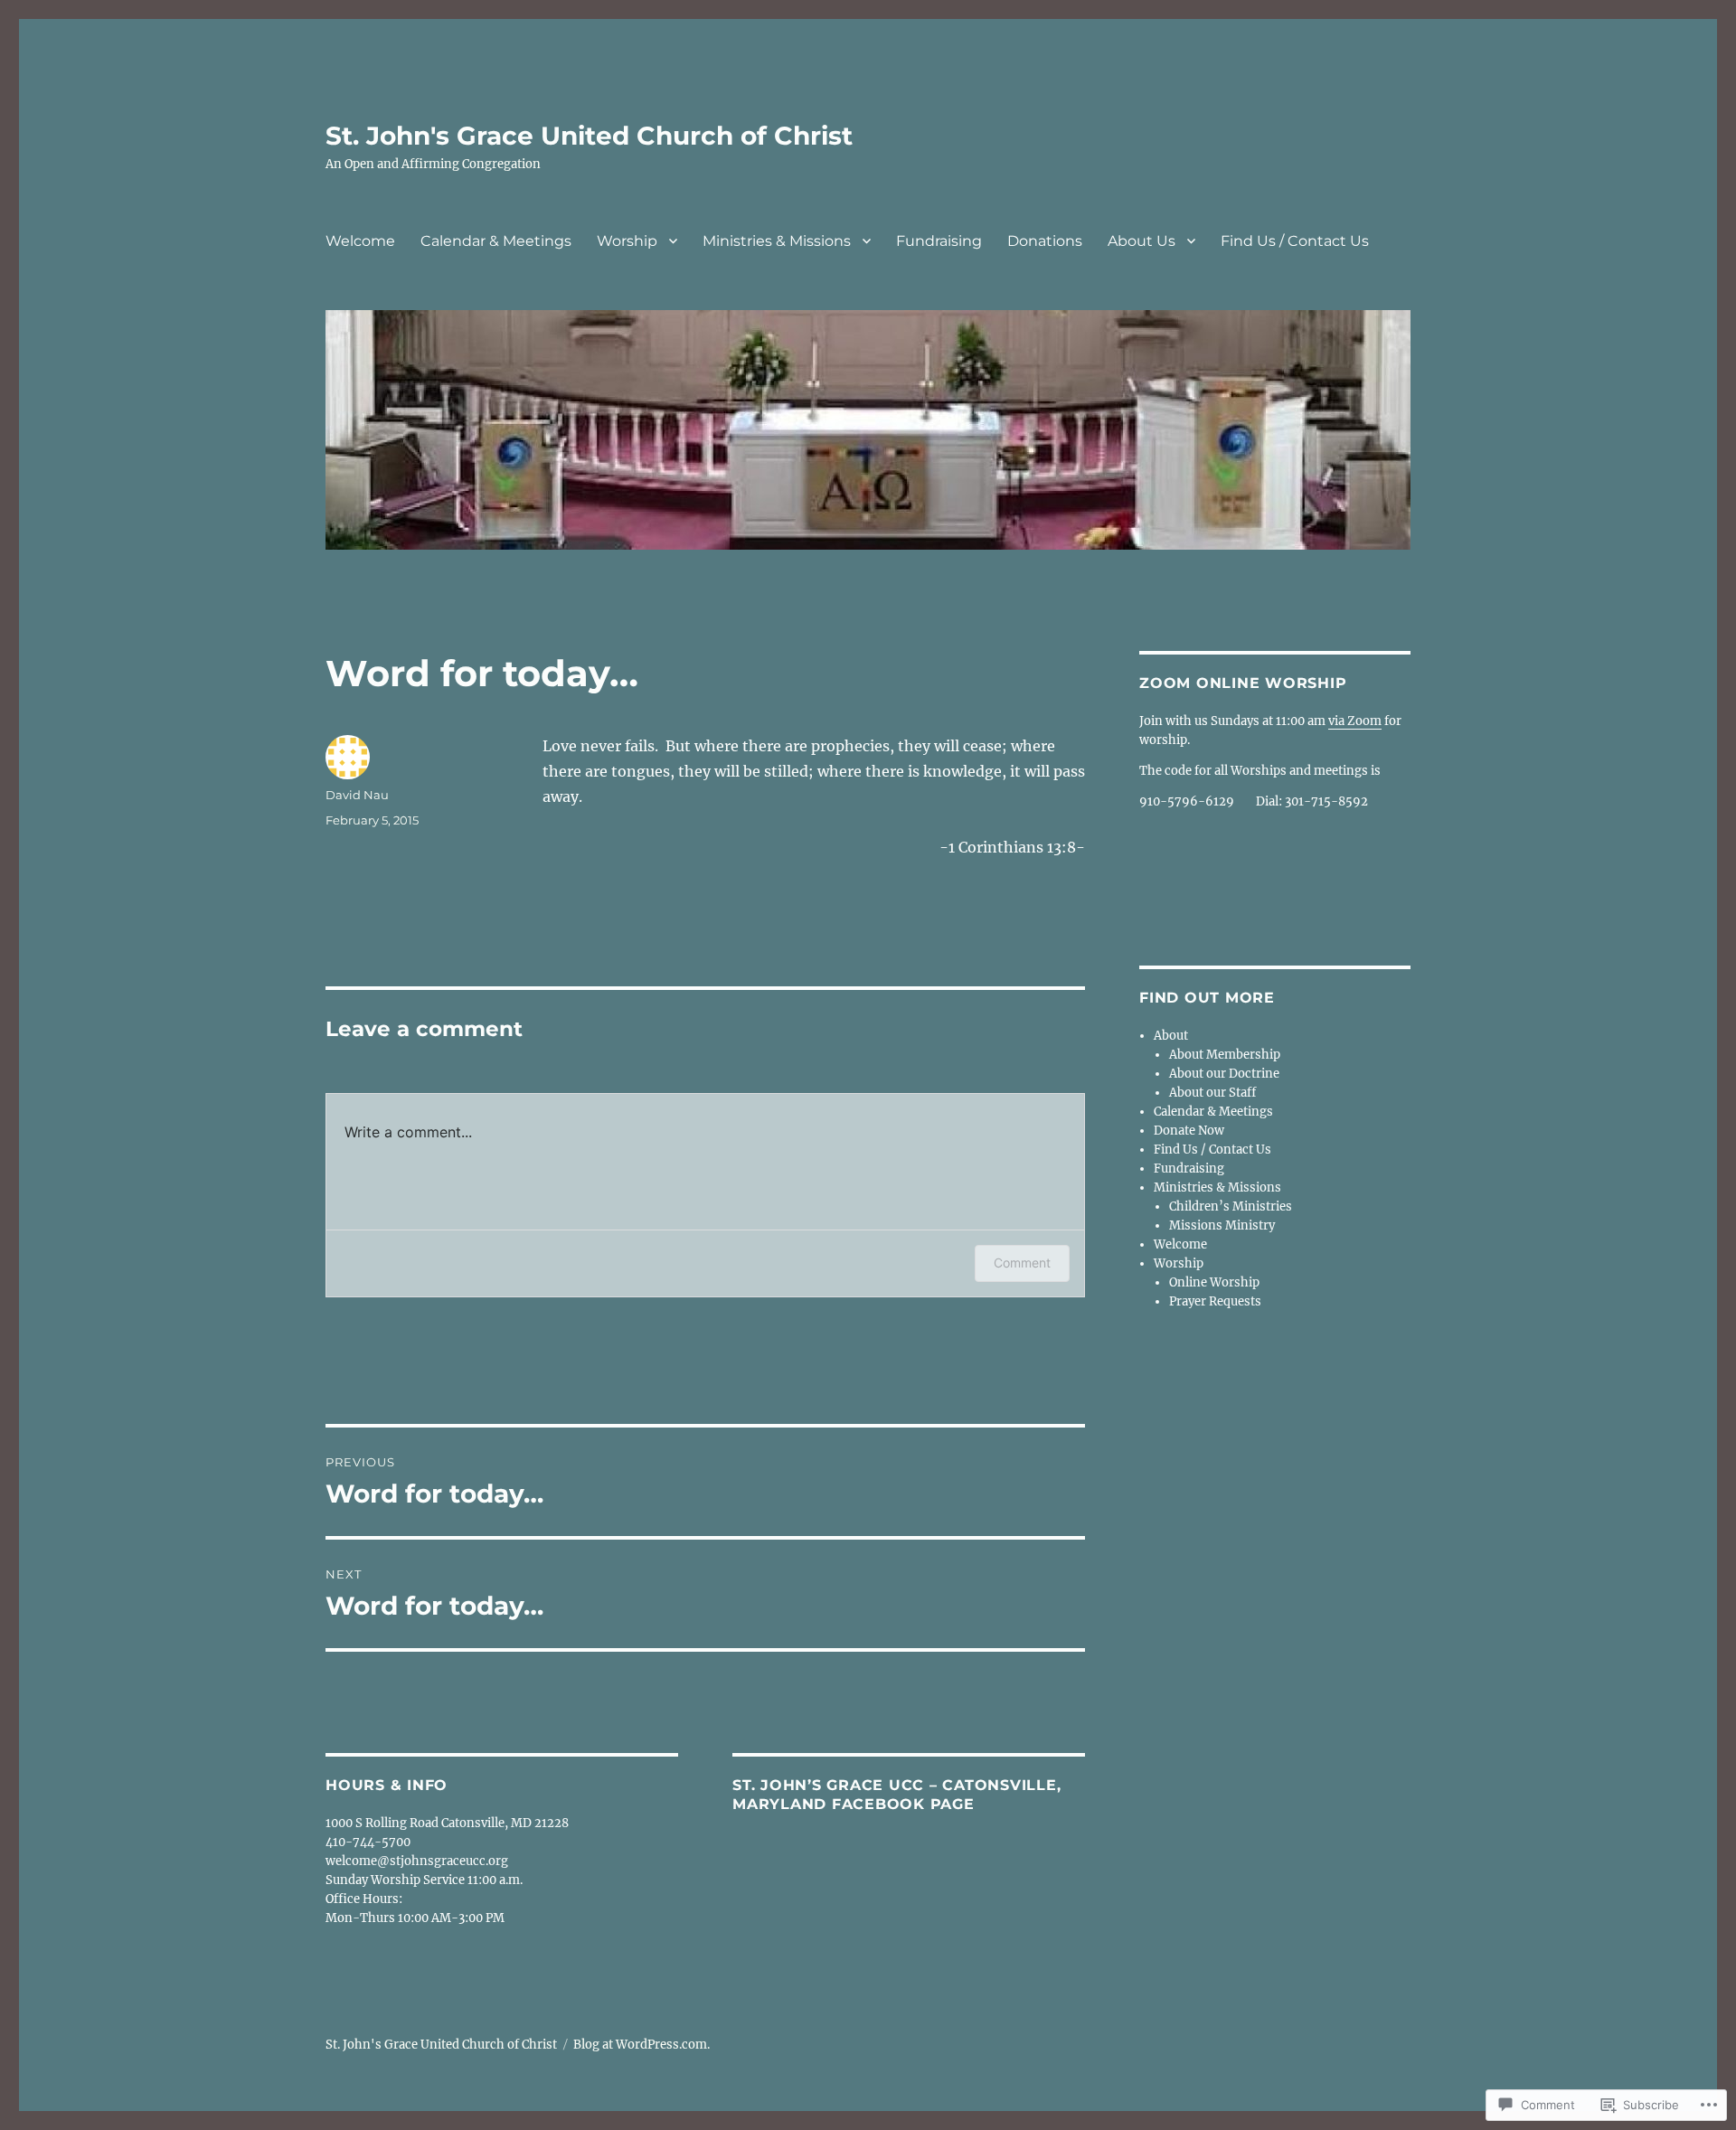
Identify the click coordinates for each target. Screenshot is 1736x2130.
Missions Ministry (1222, 1225)
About (1171, 1036)
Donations (1045, 241)
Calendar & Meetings (496, 241)
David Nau (357, 795)
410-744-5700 (368, 1842)
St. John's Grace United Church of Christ (589, 136)
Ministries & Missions (777, 241)
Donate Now (1189, 1131)
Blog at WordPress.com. (642, 2045)
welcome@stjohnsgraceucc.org (417, 1861)
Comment (1022, 1263)
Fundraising (939, 241)
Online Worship (1214, 1282)
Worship (627, 241)
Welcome (360, 241)
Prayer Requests (1215, 1301)
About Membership (1225, 1055)
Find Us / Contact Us (1295, 241)
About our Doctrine (1224, 1074)
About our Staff (1212, 1093)
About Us (1142, 241)
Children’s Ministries (1231, 1206)
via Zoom (1355, 721)
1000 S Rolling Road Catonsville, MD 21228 (447, 1823)
